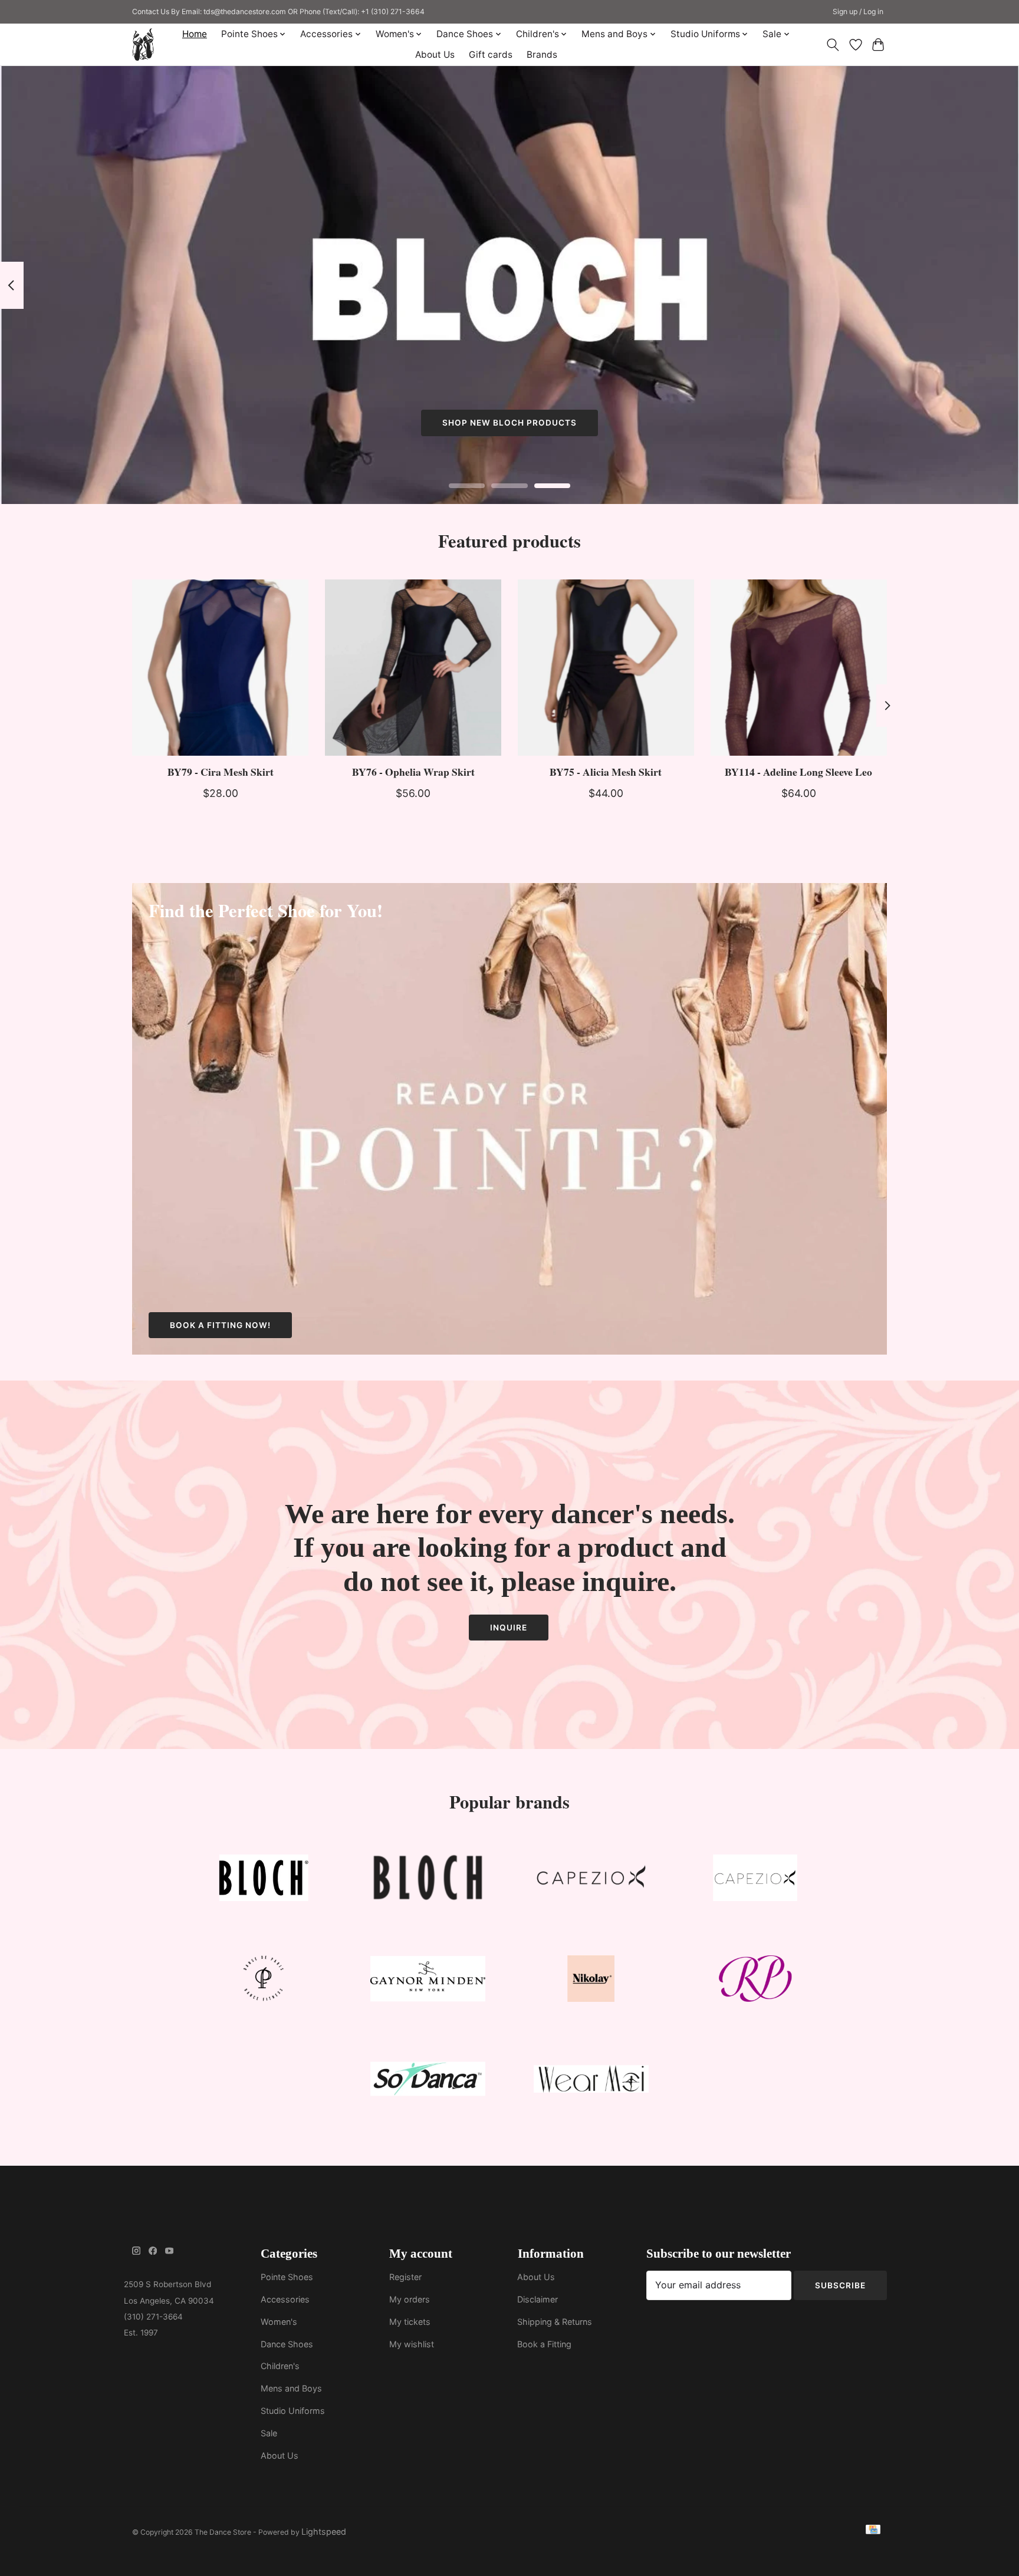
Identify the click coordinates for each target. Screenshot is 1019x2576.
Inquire (509, 1628)
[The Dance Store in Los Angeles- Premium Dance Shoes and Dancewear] (143, 45)
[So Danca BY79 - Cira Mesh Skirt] (220, 668)
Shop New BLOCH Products (509, 423)
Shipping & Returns (555, 2322)
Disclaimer (538, 2299)
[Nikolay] (591, 1981)
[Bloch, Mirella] (428, 1881)
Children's (280, 2366)
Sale (269, 2433)
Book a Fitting (544, 2344)
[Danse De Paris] (264, 1981)
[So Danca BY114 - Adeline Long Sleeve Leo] (799, 668)
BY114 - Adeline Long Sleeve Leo (798, 772)
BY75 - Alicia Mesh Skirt (606, 772)
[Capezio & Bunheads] (755, 1881)
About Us (435, 55)
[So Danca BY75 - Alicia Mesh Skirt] (606, 668)
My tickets (410, 2322)
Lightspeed (324, 2531)
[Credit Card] (873, 2531)
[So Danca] (428, 2082)
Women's (279, 2322)
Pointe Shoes (287, 2277)
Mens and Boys (291, 2388)
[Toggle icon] (833, 45)
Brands (542, 55)
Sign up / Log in (858, 11)
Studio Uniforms (293, 2411)
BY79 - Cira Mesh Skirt (221, 772)
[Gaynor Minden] (428, 1981)
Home (195, 34)
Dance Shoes (287, 2344)
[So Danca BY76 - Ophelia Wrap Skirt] (413, 668)
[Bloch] (264, 1881)
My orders (410, 2299)
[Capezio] (591, 1881)
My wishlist (412, 2344)
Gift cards (491, 55)
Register (405, 2277)
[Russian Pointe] (755, 1981)
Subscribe (840, 2285)
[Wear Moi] (591, 2082)
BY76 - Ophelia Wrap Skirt (413, 772)
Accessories (285, 2299)
